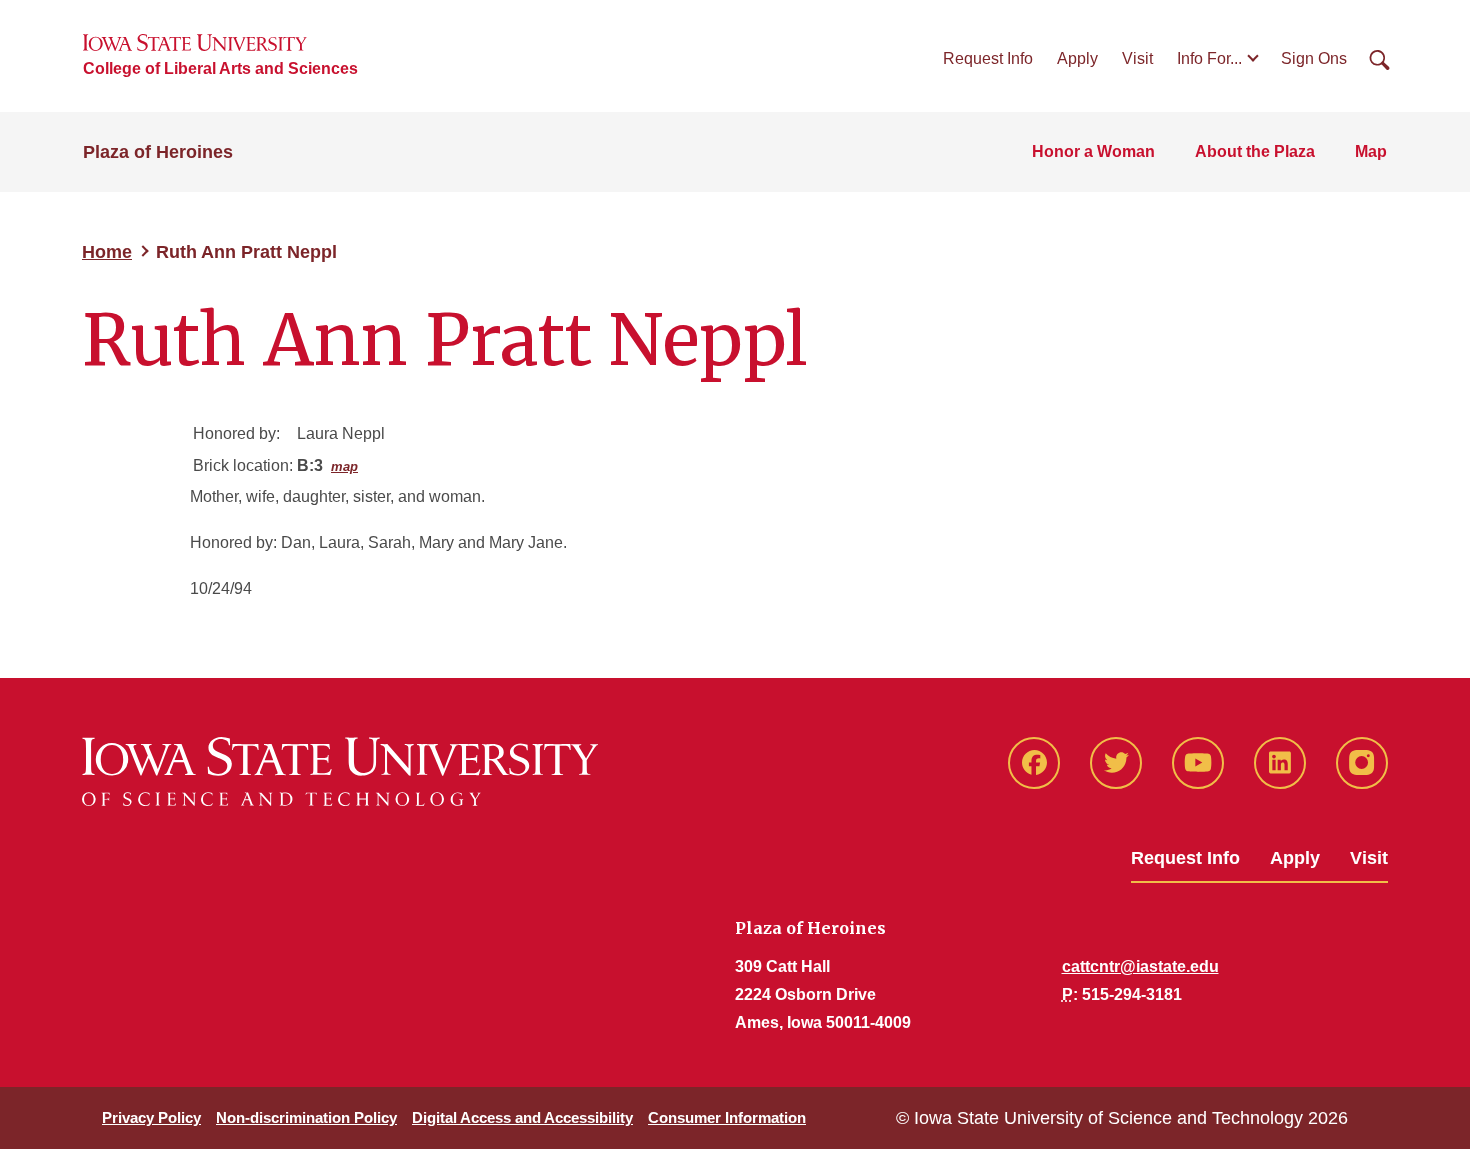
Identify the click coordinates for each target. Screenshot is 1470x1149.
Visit (1137, 58)
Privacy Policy (151, 1117)
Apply (1077, 58)
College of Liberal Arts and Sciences (220, 68)
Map (1371, 151)
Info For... (1209, 58)
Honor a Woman (1093, 151)
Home (107, 252)
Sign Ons (1314, 58)
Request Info (988, 58)
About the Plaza (1255, 151)
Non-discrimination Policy (306, 1117)
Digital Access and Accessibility (522, 1117)
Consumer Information (727, 1117)
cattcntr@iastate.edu (1140, 966)
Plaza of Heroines (158, 152)
